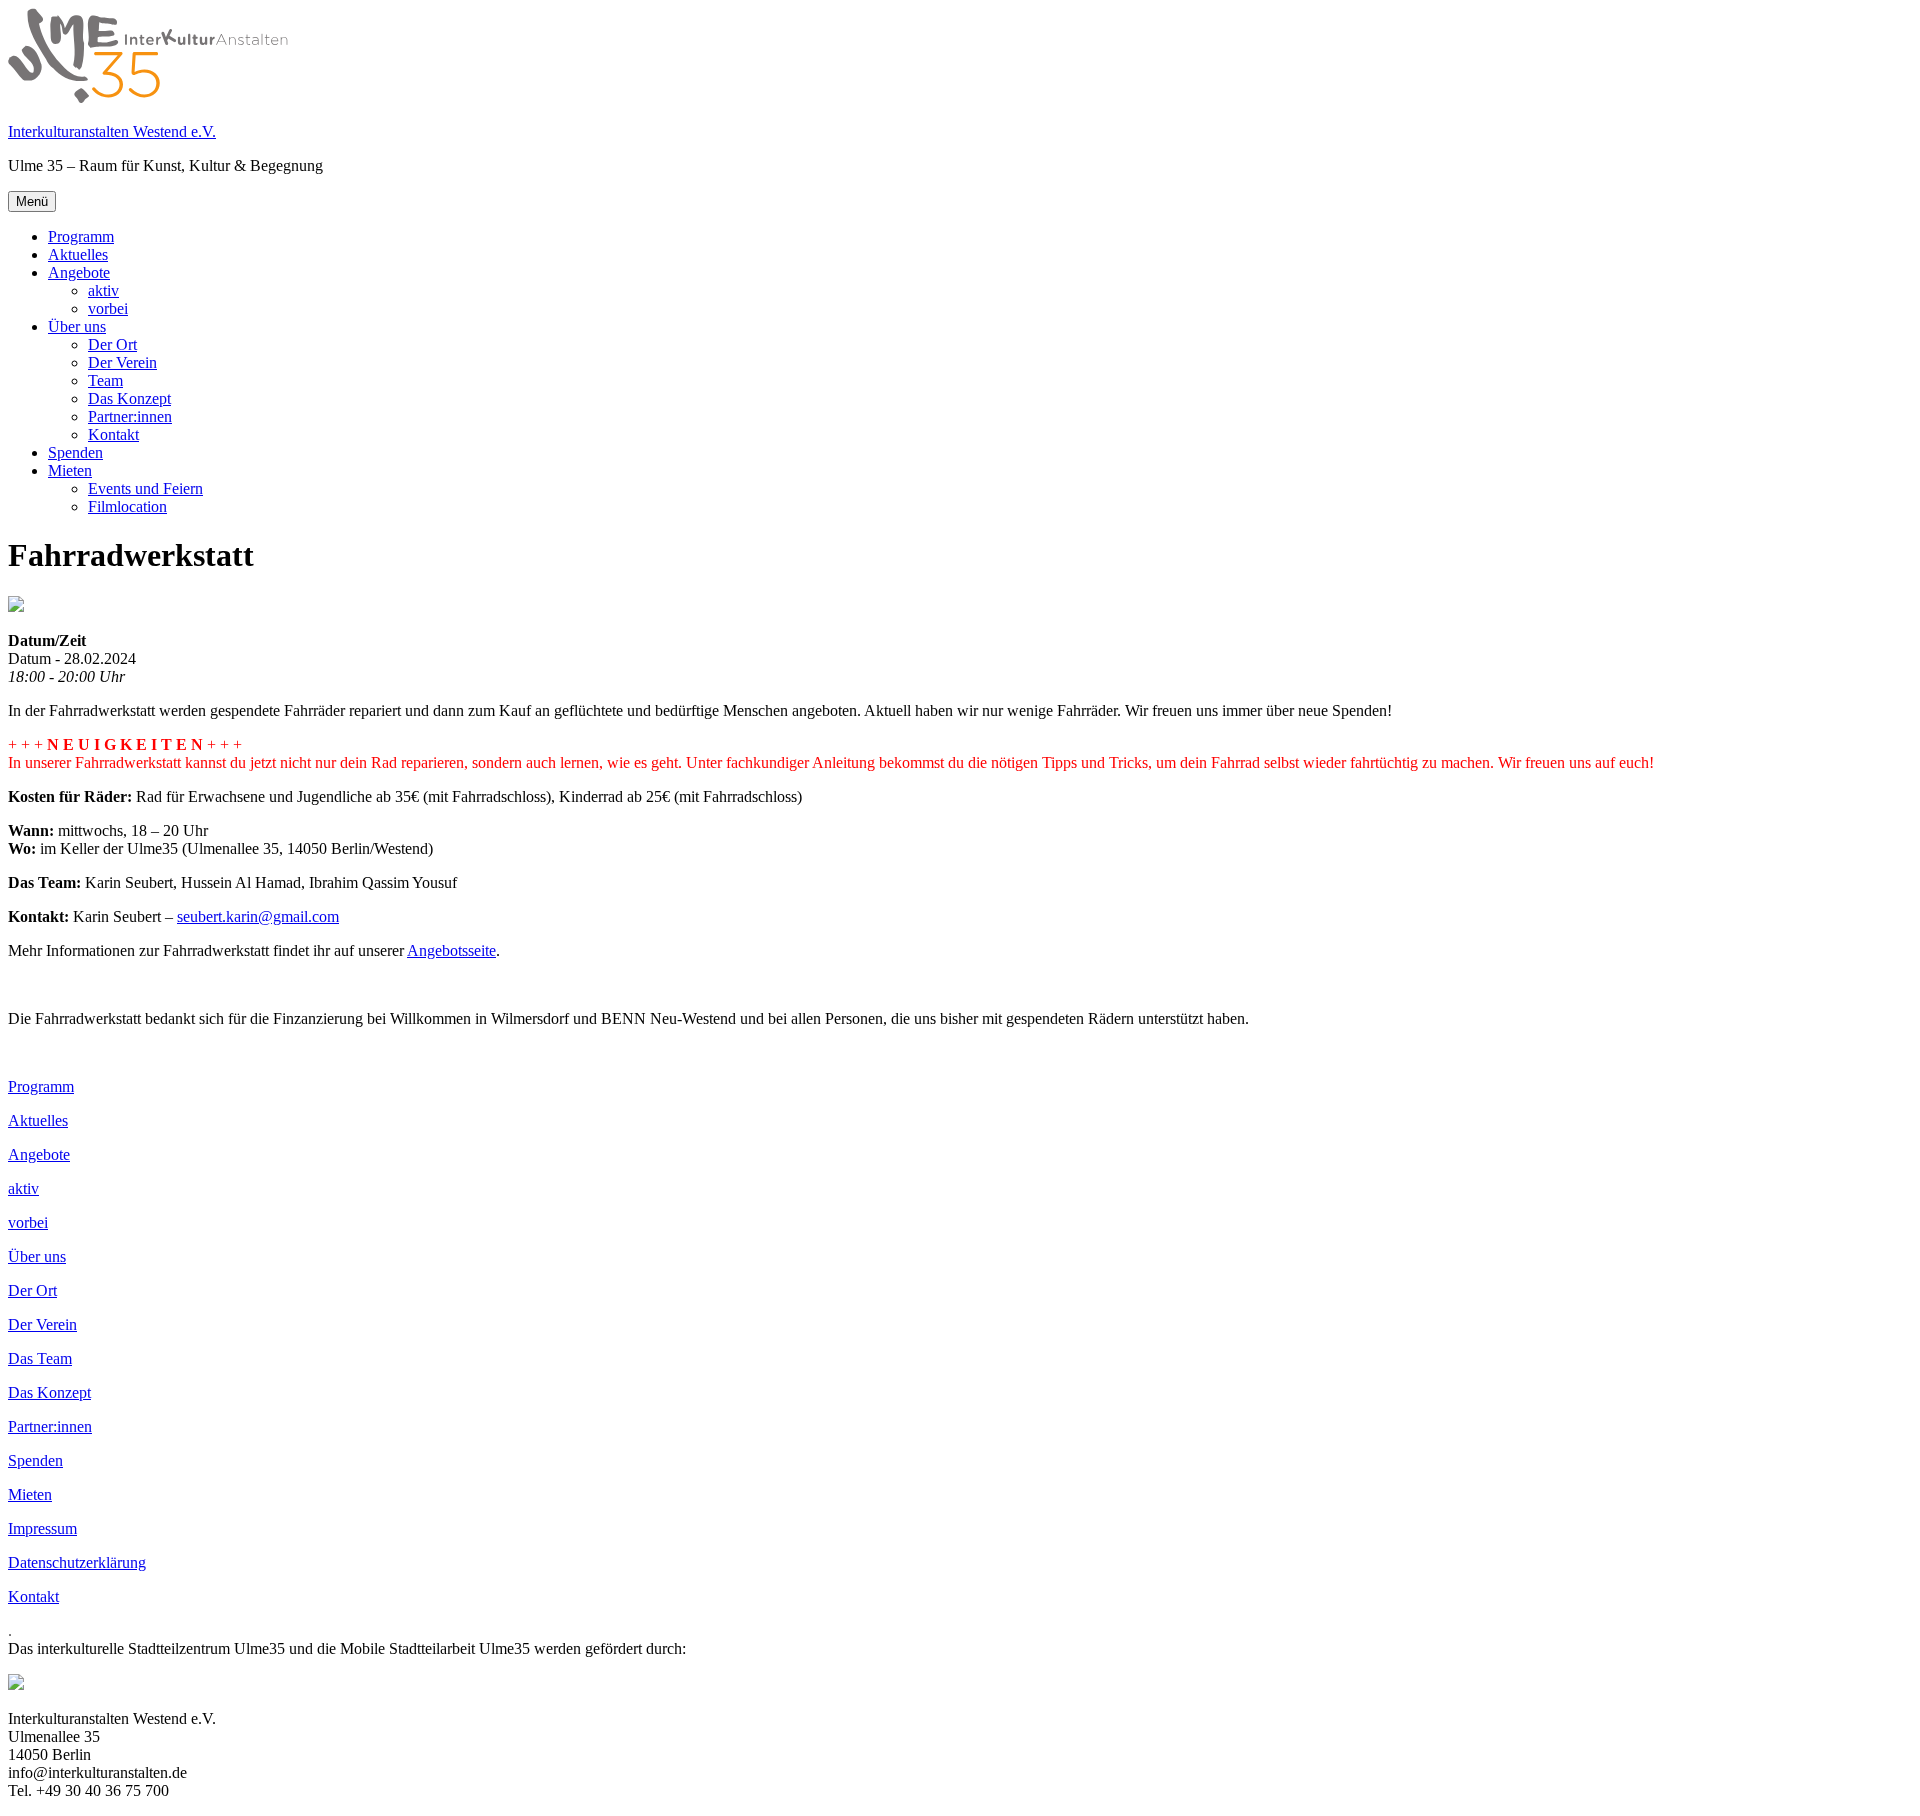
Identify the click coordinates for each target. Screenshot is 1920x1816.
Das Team (40, 1358)
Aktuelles (78, 254)
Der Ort (112, 344)
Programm (81, 236)
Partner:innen (130, 416)
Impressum (42, 1528)
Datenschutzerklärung (77, 1562)
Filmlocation (127, 506)
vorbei (108, 308)
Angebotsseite (451, 950)
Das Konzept (129, 398)
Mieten (70, 470)
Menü (32, 201)
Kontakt (113, 434)
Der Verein (122, 362)
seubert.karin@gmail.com (258, 916)
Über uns (77, 326)
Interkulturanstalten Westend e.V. (112, 131)
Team (105, 380)
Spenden (75, 452)
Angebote (79, 272)
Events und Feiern (145, 488)
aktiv (103, 290)
